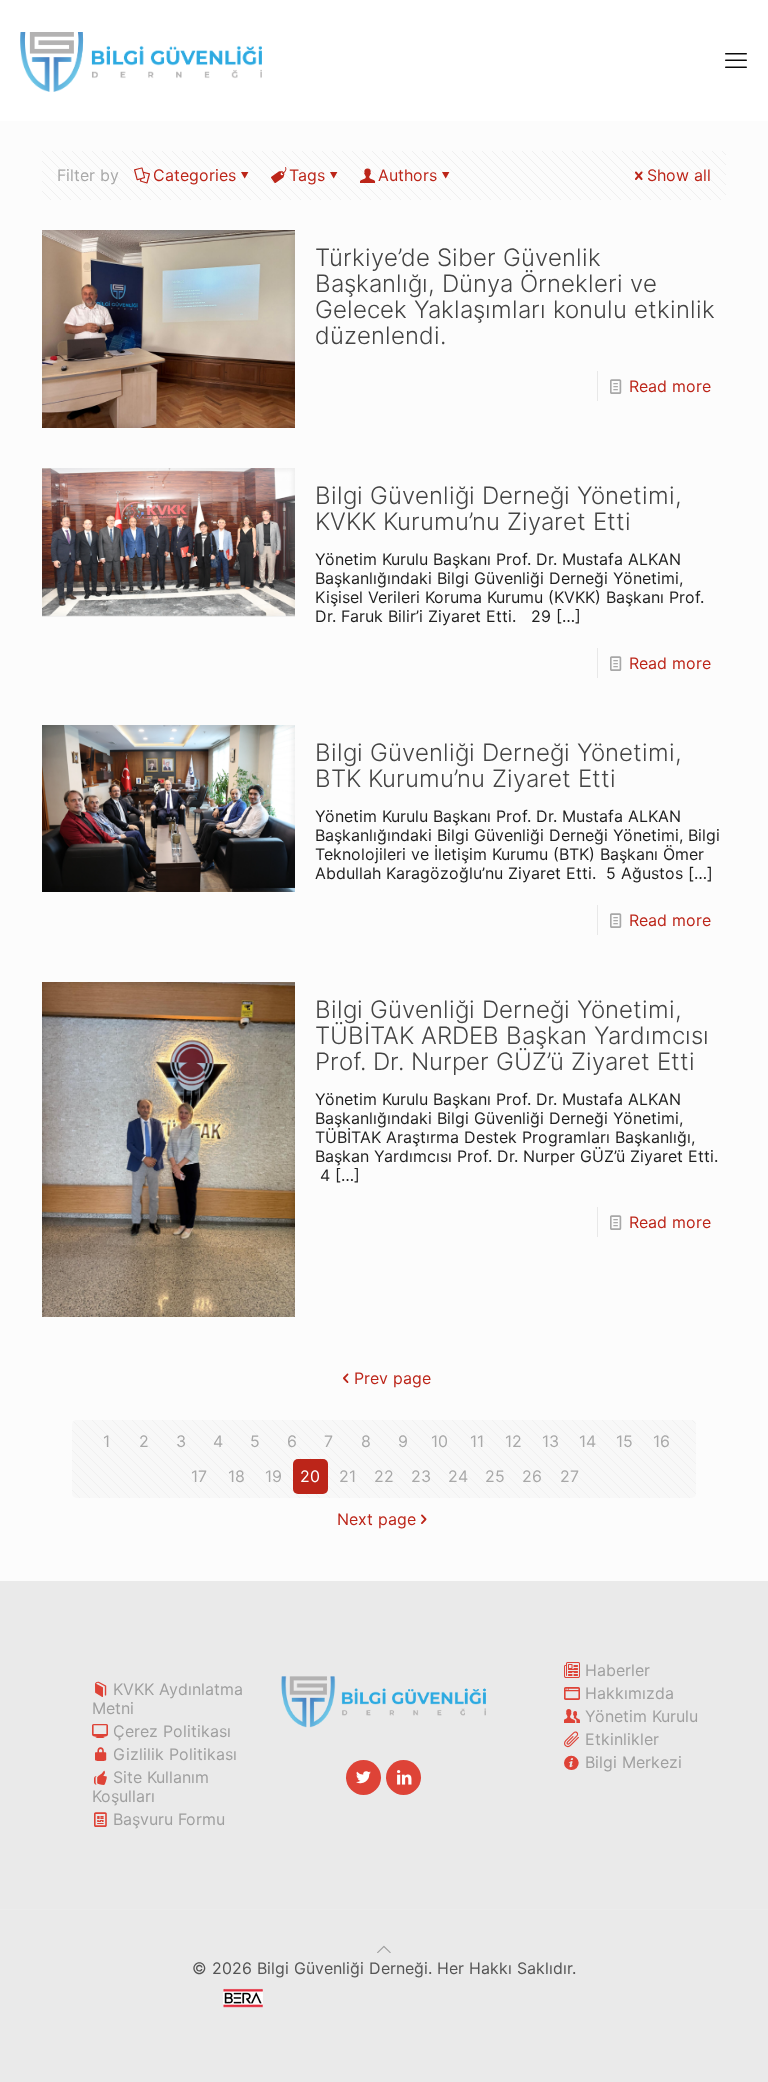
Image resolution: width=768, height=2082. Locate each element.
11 (477, 1441)
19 (273, 1476)
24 (458, 1476)
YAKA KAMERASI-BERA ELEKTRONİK (406, 2012)
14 (587, 1441)
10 (439, 1441)
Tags (307, 175)
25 (495, 1476)
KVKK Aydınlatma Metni (167, 1698)
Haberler (617, 1670)
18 (236, 1476)
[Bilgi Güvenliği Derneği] (141, 60)
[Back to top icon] (384, 1949)
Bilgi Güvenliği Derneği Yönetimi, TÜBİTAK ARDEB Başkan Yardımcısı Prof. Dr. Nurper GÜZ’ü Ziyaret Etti (512, 1035)
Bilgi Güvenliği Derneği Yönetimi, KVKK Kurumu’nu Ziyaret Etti (498, 508)
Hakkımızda (629, 1693)
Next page (376, 1519)
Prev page (392, 1378)
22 (384, 1476)
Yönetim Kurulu (641, 1716)
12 (513, 1441)
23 (421, 1476)
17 (199, 1476)
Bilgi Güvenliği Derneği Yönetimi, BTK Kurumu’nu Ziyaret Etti (498, 765)
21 (347, 1476)
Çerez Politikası (172, 1731)
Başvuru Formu (169, 1819)
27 (569, 1476)
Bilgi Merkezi (633, 1762)
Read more (670, 386)
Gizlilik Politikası (175, 1754)
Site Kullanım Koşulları (150, 1786)
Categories (194, 175)
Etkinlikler (622, 1739)
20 (310, 1476)
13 (550, 1441)
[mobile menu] (736, 60)
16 (661, 1441)
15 (624, 1441)
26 (532, 1476)
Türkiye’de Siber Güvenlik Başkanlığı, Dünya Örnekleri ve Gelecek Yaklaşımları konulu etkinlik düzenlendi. (515, 296)
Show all (679, 175)
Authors (407, 175)
